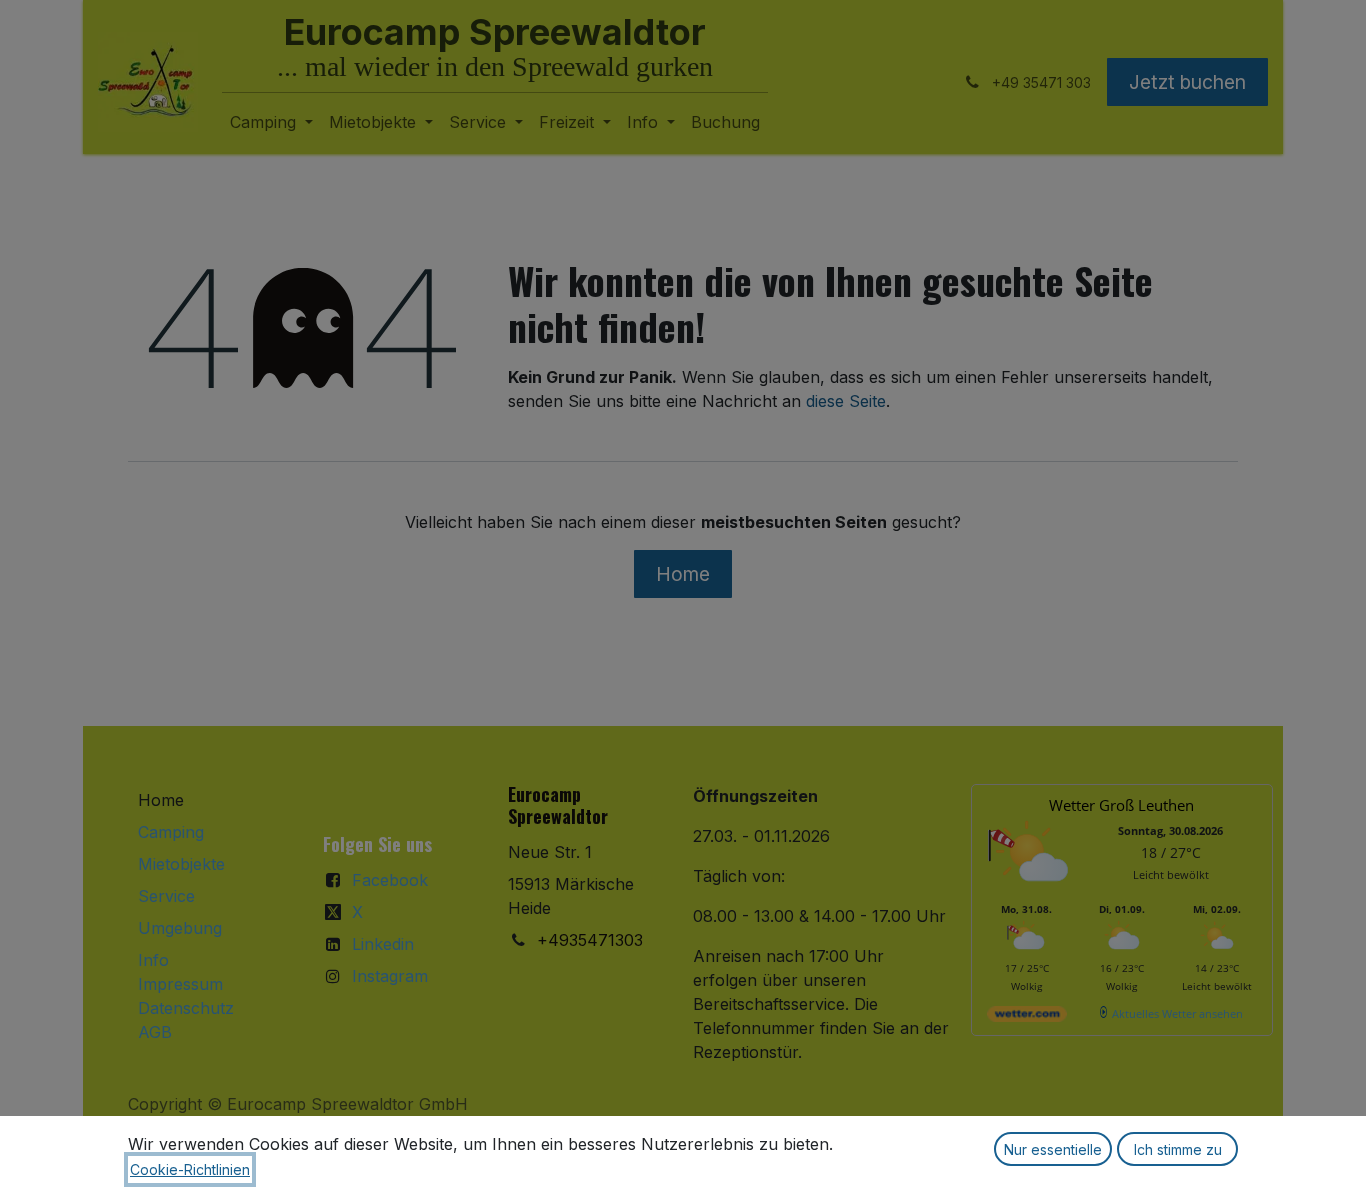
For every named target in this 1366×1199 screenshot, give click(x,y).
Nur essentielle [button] (1053, 1149)
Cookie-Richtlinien (190, 1169)
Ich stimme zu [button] (1178, 1149)
